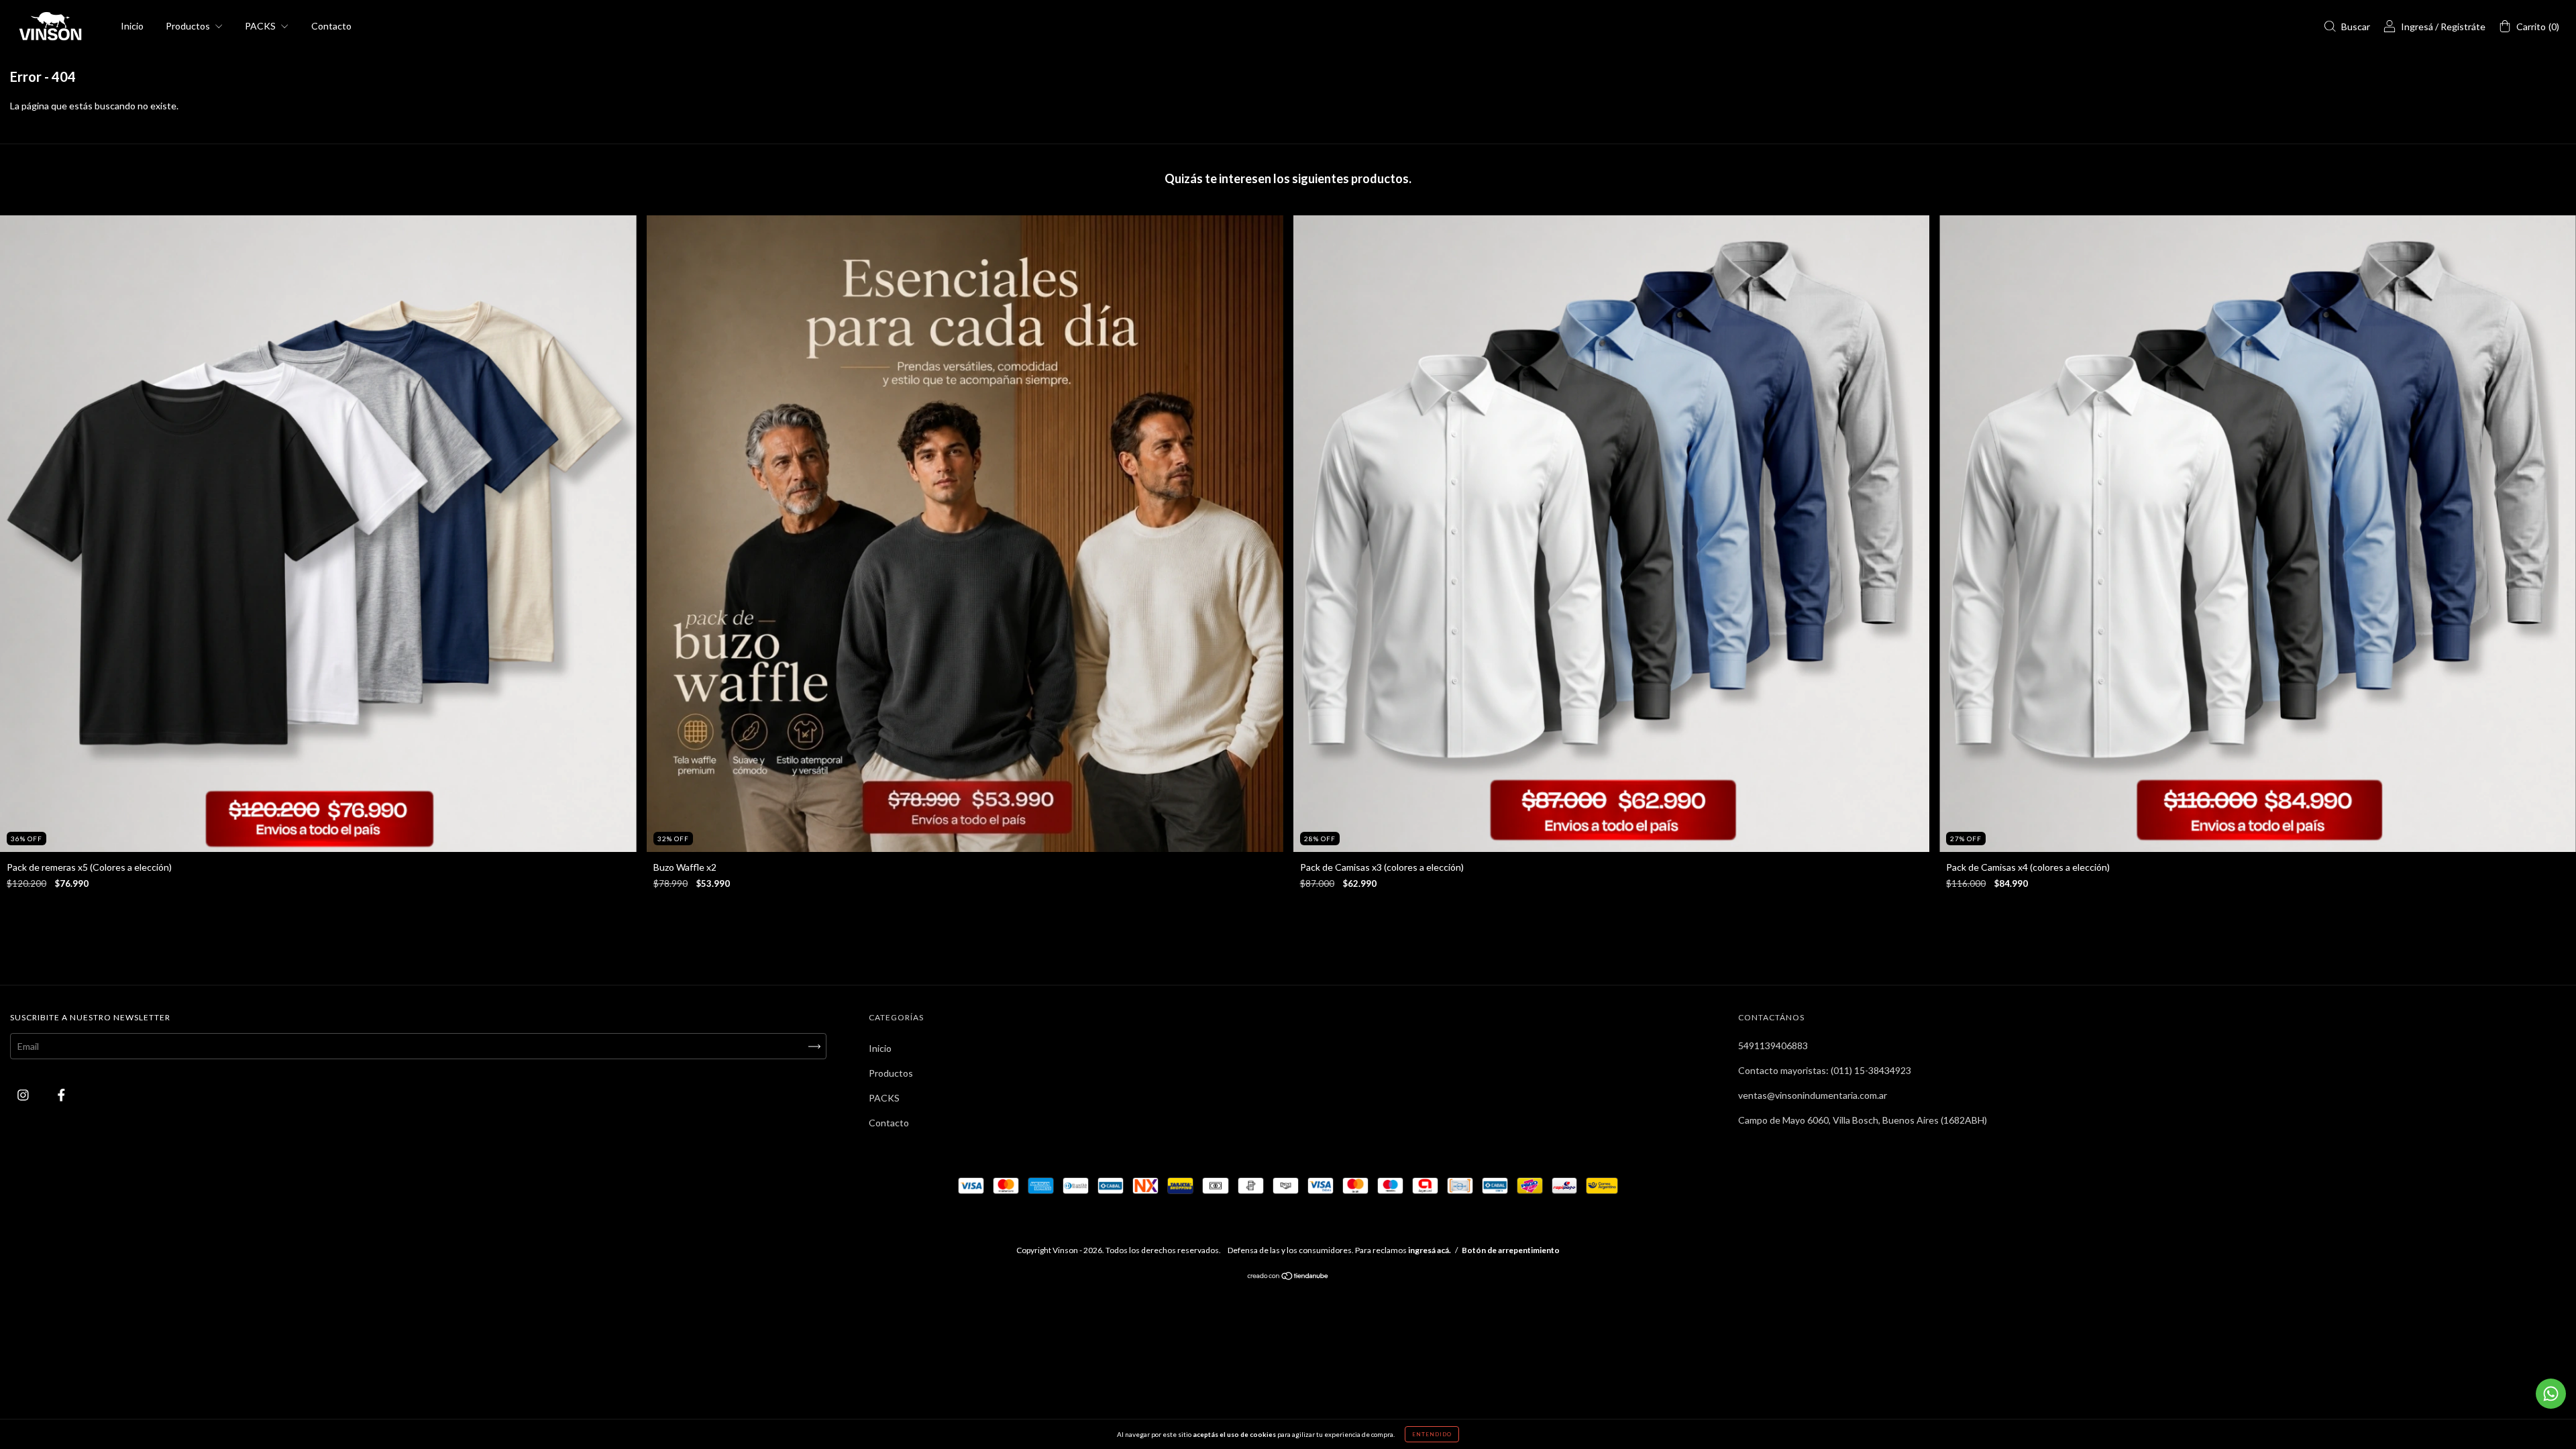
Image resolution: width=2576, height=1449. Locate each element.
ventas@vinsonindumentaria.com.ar (1813, 1095)
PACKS (261, 26)
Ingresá (2417, 26)
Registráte (2463, 26)
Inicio (132, 26)
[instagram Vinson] (24, 1095)
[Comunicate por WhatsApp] (2551, 1394)
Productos (189, 26)
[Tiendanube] (1288, 1277)
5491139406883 (1773, 1045)
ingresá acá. (1430, 1250)
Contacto (331, 26)
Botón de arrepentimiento (1511, 1250)
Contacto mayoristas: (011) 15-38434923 (1825, 1070)
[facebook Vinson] (61, 1095)
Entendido (1432, 1434)
